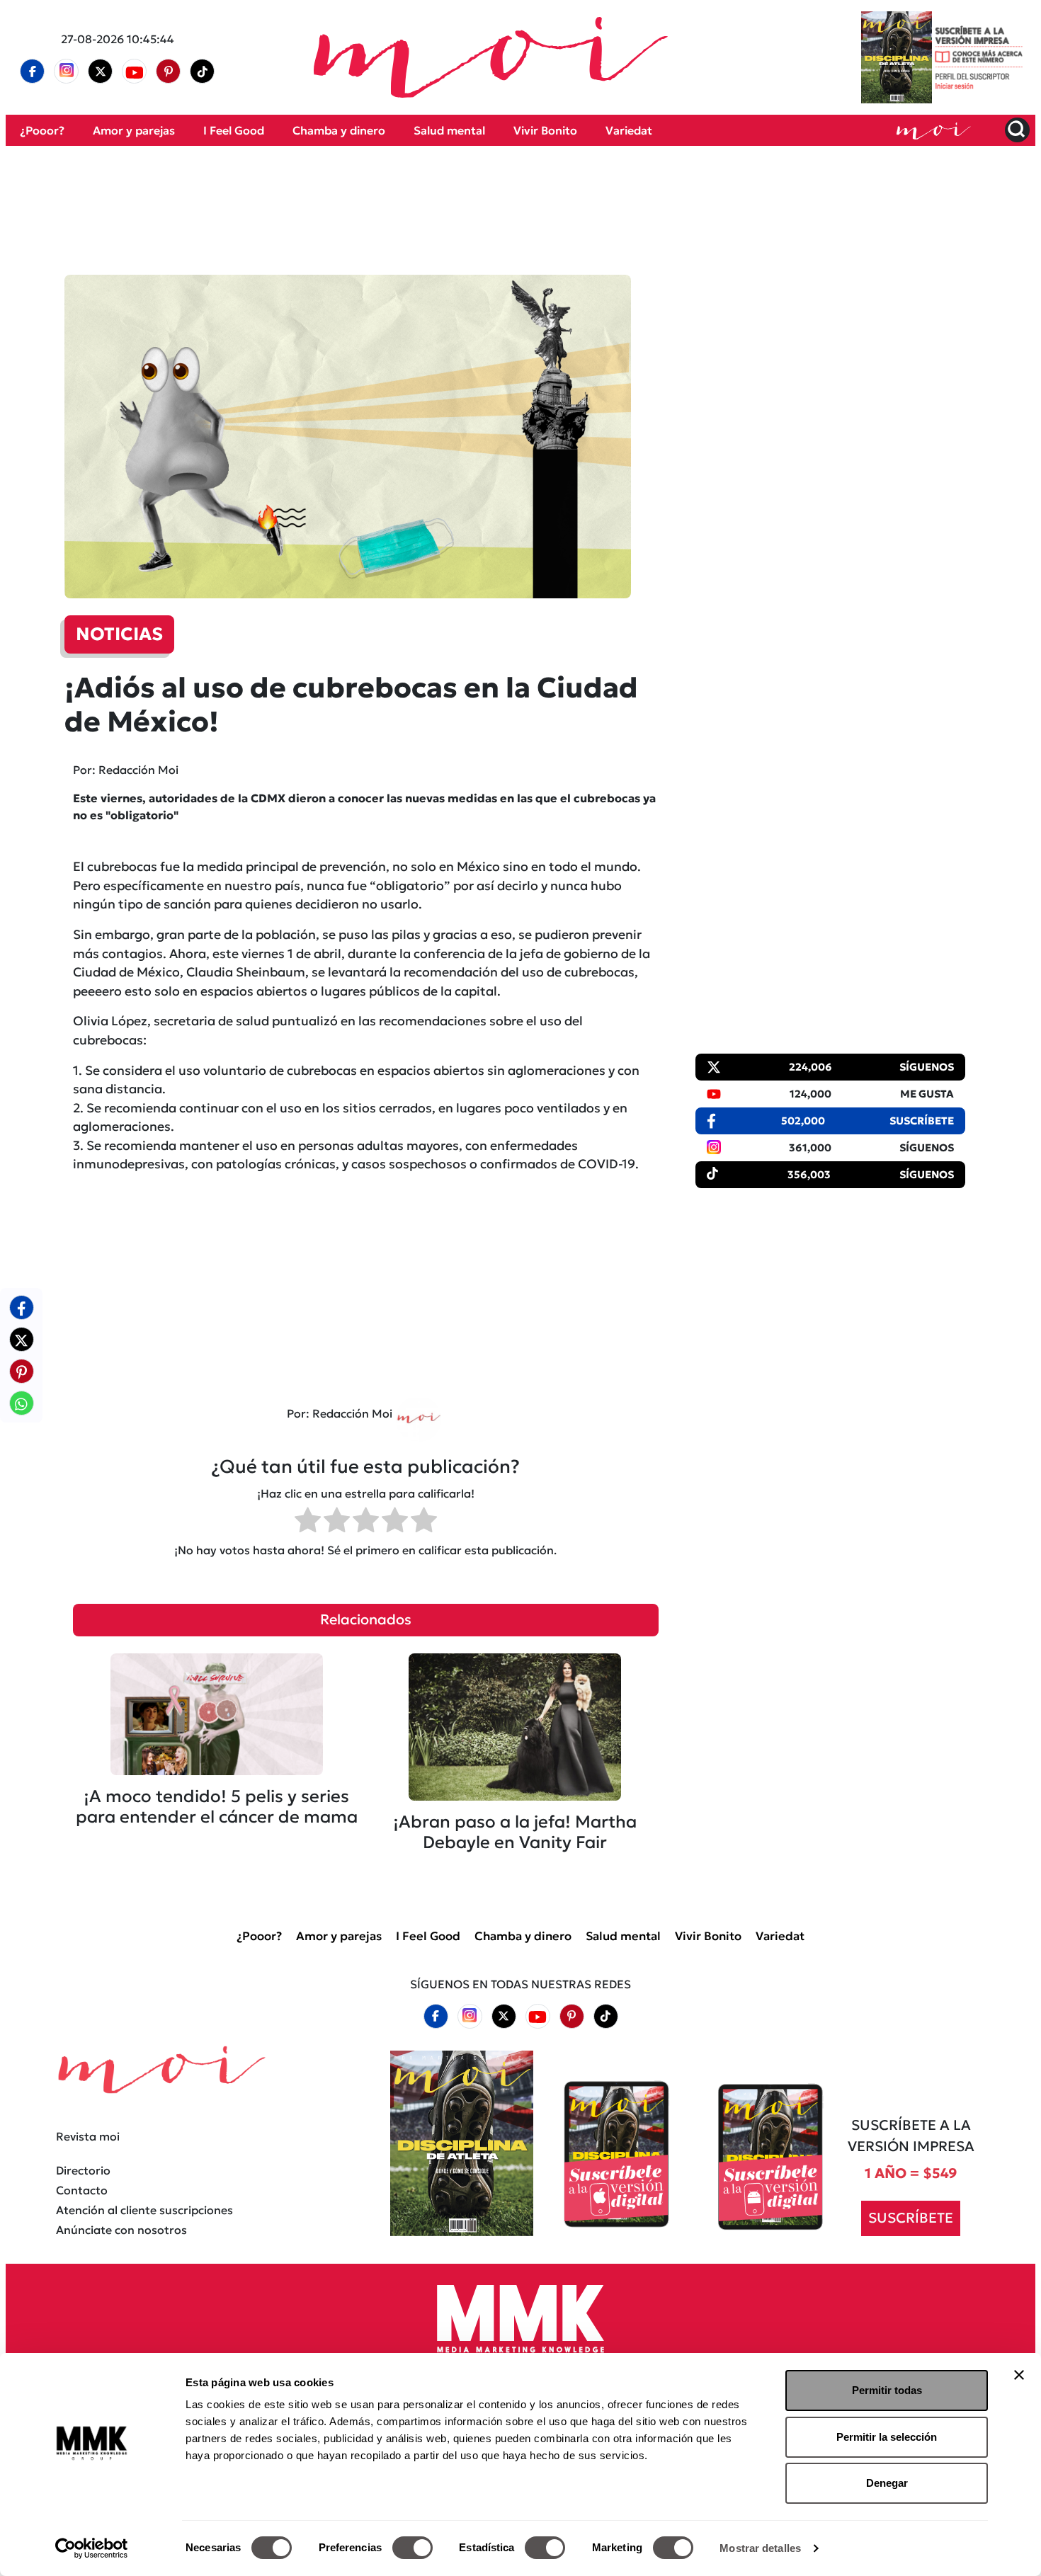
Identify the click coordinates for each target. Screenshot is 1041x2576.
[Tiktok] (203, 72)
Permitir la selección (887, 2437)
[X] (101, 72)
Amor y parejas (134, 130)
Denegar (887, 2483)
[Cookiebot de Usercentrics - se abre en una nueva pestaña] (92, 2548)
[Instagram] (67, 72)
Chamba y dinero (339, 130)
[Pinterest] (169, 72)
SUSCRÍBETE (911, 2218)
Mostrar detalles (760, 2548)
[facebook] (33, 72)
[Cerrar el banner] (1019, 2375)
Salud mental (449, 130)
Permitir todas (887, 2390)
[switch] (413, 2548)
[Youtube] (135, 72)
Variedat (629, 130)
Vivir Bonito (545, 130)
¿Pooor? (42, 130)
